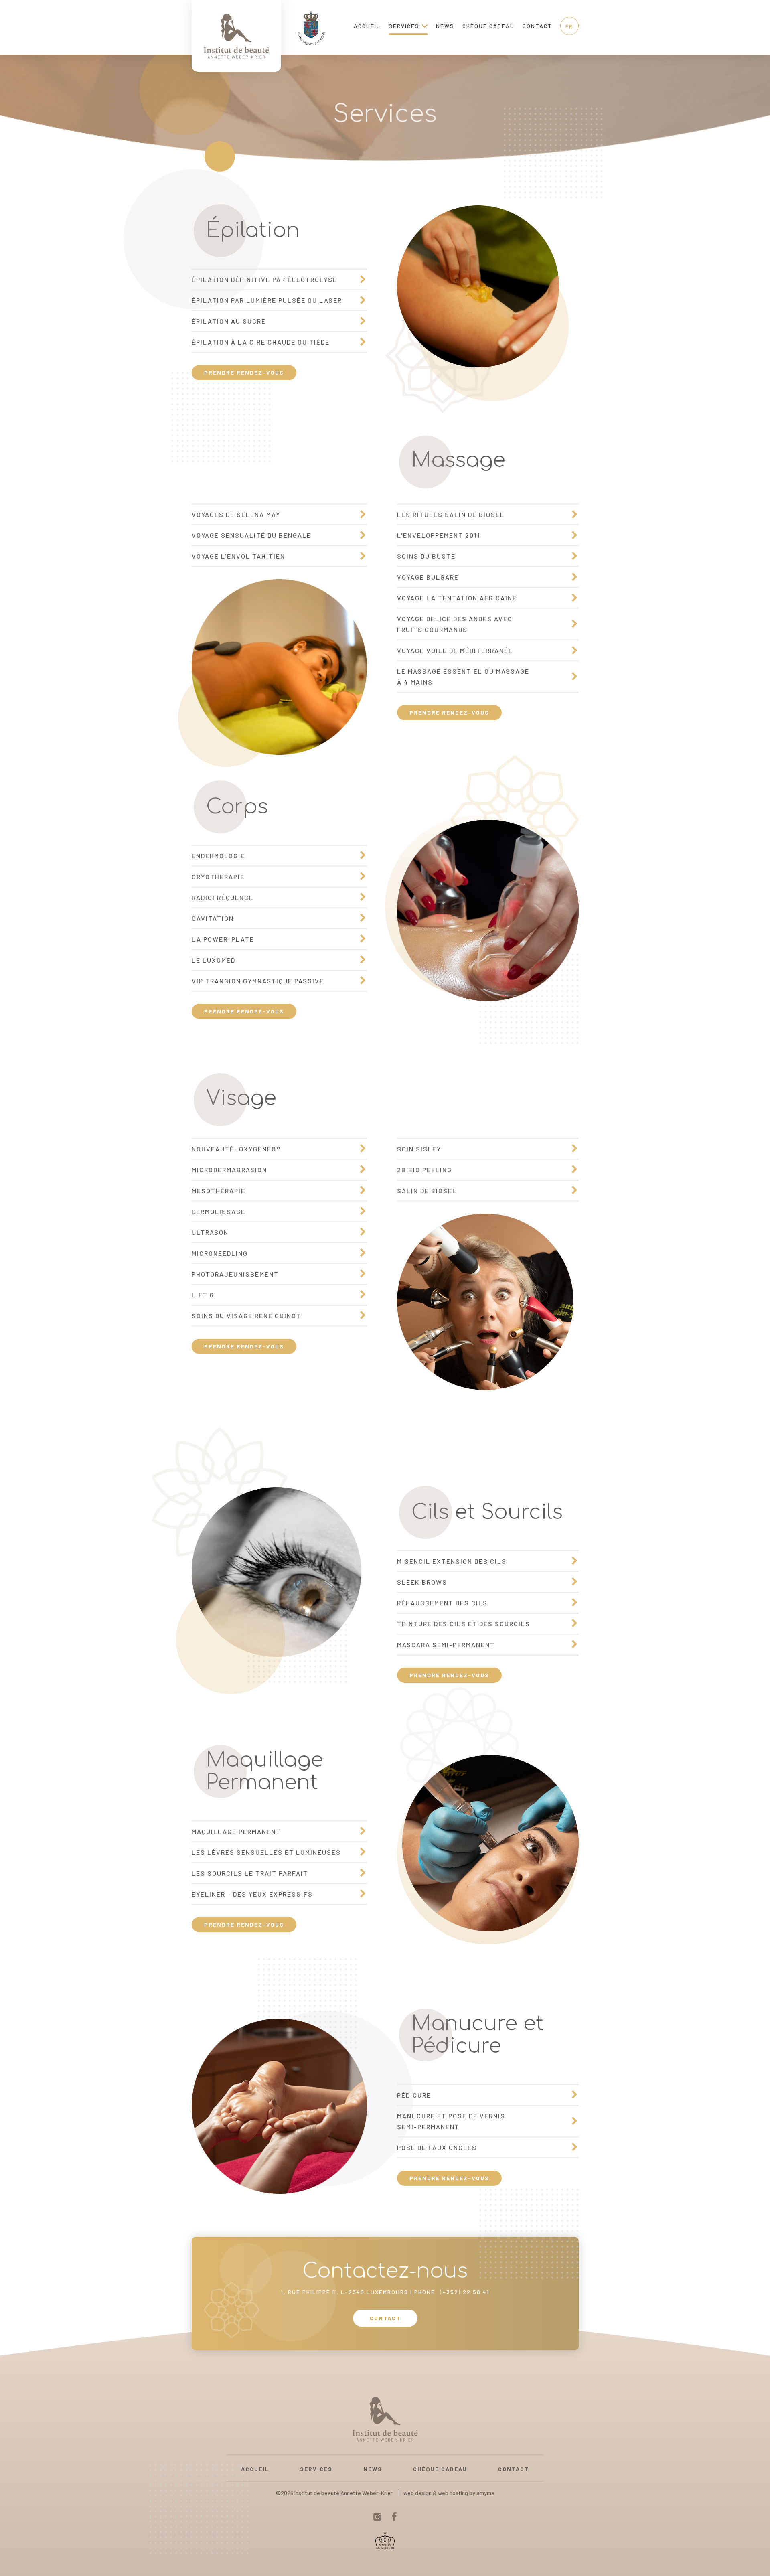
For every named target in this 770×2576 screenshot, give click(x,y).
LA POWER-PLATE (223, 939)
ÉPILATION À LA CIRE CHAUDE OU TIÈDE (261, 342)
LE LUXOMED (214, 960)
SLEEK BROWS (422, 1582)
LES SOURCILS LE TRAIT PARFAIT (250, 1873)
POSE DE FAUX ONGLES (437, 2147)
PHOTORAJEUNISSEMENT (235, 1274)
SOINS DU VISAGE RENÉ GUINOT (246, 1316)
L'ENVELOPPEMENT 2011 (439, 535)
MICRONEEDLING (220, 1253)
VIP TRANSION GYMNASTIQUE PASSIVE (258, 981)
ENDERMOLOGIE (218, 856)
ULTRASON (210, 1232)
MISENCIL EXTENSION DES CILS (452, 1561)
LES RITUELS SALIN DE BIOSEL (451, 514)
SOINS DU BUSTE (426, 556)
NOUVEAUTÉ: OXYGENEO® (236, 1149)
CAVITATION (213, 918)
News (445, 26)
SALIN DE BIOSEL (427, 1191)
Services (404, 26)
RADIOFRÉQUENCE (223, 897)
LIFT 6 (203, 1295)
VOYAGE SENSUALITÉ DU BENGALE (251, 535)
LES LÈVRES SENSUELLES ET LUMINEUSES (266, 1852)
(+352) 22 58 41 (465, 2292)
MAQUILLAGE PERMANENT (236, 1831)
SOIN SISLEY (419, 1149)
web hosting (453, 2493)
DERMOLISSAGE (219, 1211)
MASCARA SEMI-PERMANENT (446, 1645)
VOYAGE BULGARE (428, 577)
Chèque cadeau (440, 2469)
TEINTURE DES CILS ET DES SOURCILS (464, 1624)
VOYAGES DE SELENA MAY (236, 514)
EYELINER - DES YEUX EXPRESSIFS (252, 1894)
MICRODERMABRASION (229, 1170)
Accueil (367, 26)
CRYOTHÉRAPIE (218, 877)
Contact (537, 26)
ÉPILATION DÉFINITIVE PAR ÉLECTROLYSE (264, 279)
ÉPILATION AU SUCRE (229, 321)
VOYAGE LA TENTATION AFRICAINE (457, 598)
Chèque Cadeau (488, 26)
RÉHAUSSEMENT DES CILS (442, 1603)
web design (417, 2493)
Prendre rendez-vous (244, 372)
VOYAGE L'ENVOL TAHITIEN (238, 556)
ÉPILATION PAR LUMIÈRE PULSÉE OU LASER (267, 300)
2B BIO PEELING (425, 1170)
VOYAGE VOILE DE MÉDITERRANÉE (455, 650)
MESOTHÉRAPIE (219, 1191)
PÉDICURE (414, 2095)
